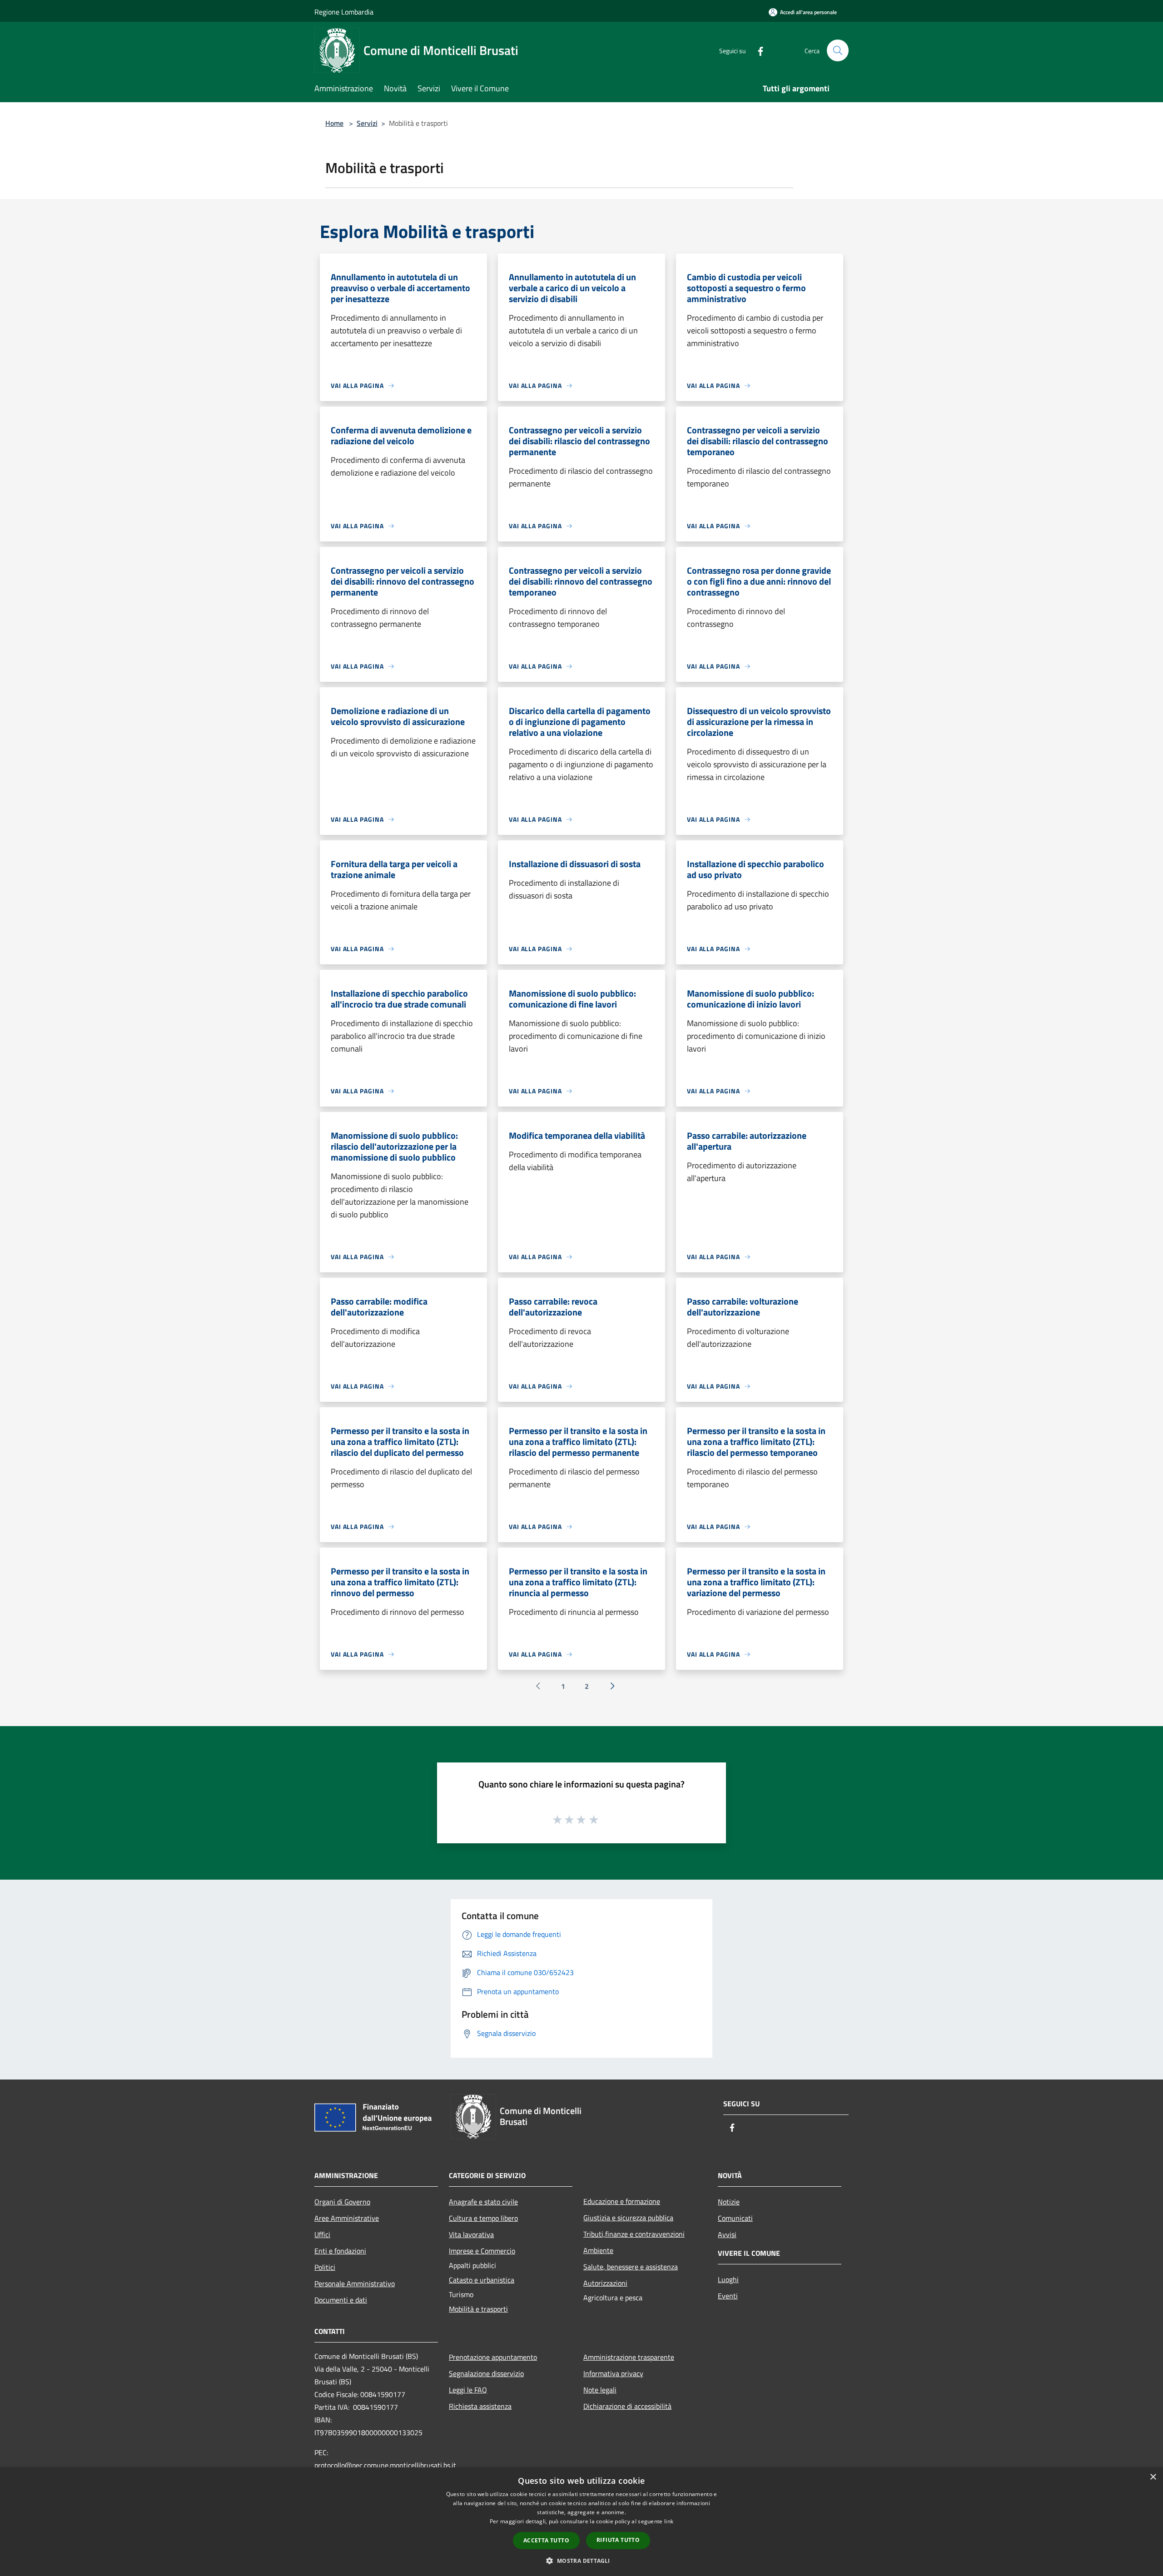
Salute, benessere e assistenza (631, 2267)
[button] (581, 2561)
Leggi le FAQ (468, 2390)
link (669, 2521)
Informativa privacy (613, 2373)
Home (334, 123)
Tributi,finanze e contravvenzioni (634, 2234)
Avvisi (727, 2234)
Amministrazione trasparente (629, 2357)
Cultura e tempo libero (483, 2218)
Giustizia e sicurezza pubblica (628, 2218)
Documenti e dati (341, 2300)
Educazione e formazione (622, 2201)
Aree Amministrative (347, 2218)
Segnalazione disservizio (486, 2373)
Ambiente (598, 2250)
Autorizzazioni (605, 2283)
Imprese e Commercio (482, 2251)
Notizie (729, 2202)
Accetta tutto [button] (546, 2540)
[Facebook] (757, 50)
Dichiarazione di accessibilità (627, 2406)
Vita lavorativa (471, 2234)
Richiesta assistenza (480, 2406)
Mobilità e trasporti (478, 2309)
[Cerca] (838, 50)
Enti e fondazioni (340, 2251)
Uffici (322, 2234)
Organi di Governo (342, 2202)
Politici (325, 2267)
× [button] (1153, 2477)
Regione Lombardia (344, 12)
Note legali (600, 2390)
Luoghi (728, 2279)
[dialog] (581, 2522)
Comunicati (735, 2218)
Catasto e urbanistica (482, 2280)
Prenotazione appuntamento (493, 2357)
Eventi (728, 2296)
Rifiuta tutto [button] (618, 2540)
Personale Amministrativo (355, 2283)
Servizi (367, 123)
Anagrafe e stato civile (483, 2202)
